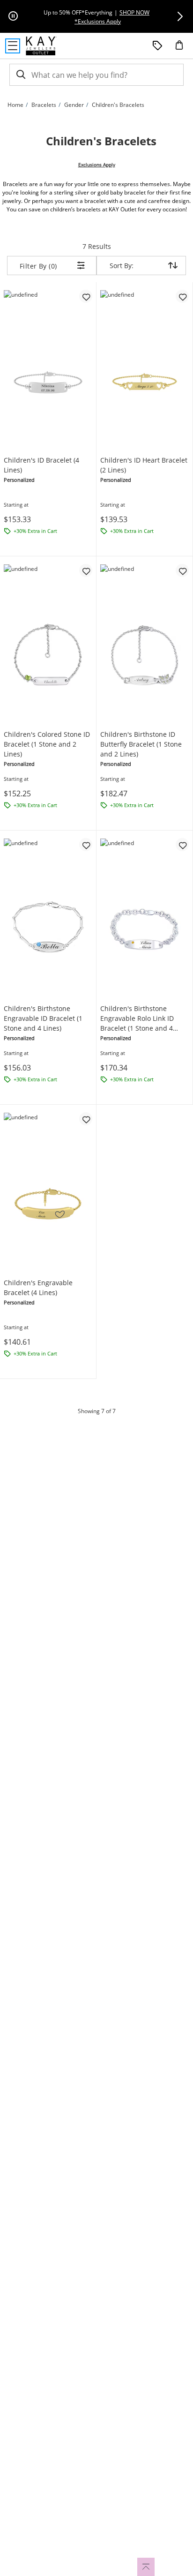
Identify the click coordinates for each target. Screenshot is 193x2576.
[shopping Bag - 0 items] (183, 49)
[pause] (13, 16)
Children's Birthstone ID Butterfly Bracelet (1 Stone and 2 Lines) (141, 744)
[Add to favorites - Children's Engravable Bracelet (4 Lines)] (86, 1119)
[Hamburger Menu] (13, 46)
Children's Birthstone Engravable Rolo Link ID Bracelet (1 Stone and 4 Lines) (137, 1018)
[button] (180, 16)
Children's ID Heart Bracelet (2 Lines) (144, 465)
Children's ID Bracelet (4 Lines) (41, 465)
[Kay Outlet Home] (41, 46)
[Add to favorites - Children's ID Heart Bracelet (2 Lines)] (182, 296)
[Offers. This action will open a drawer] (157, 46)
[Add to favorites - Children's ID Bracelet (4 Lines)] (86, 296)
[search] (20, 75)
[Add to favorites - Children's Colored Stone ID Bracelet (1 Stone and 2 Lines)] (86, 570)
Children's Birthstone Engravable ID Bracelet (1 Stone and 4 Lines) (43, 1018)
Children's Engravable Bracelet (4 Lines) (38, 1288)
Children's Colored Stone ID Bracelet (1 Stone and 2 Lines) (47, 744)
